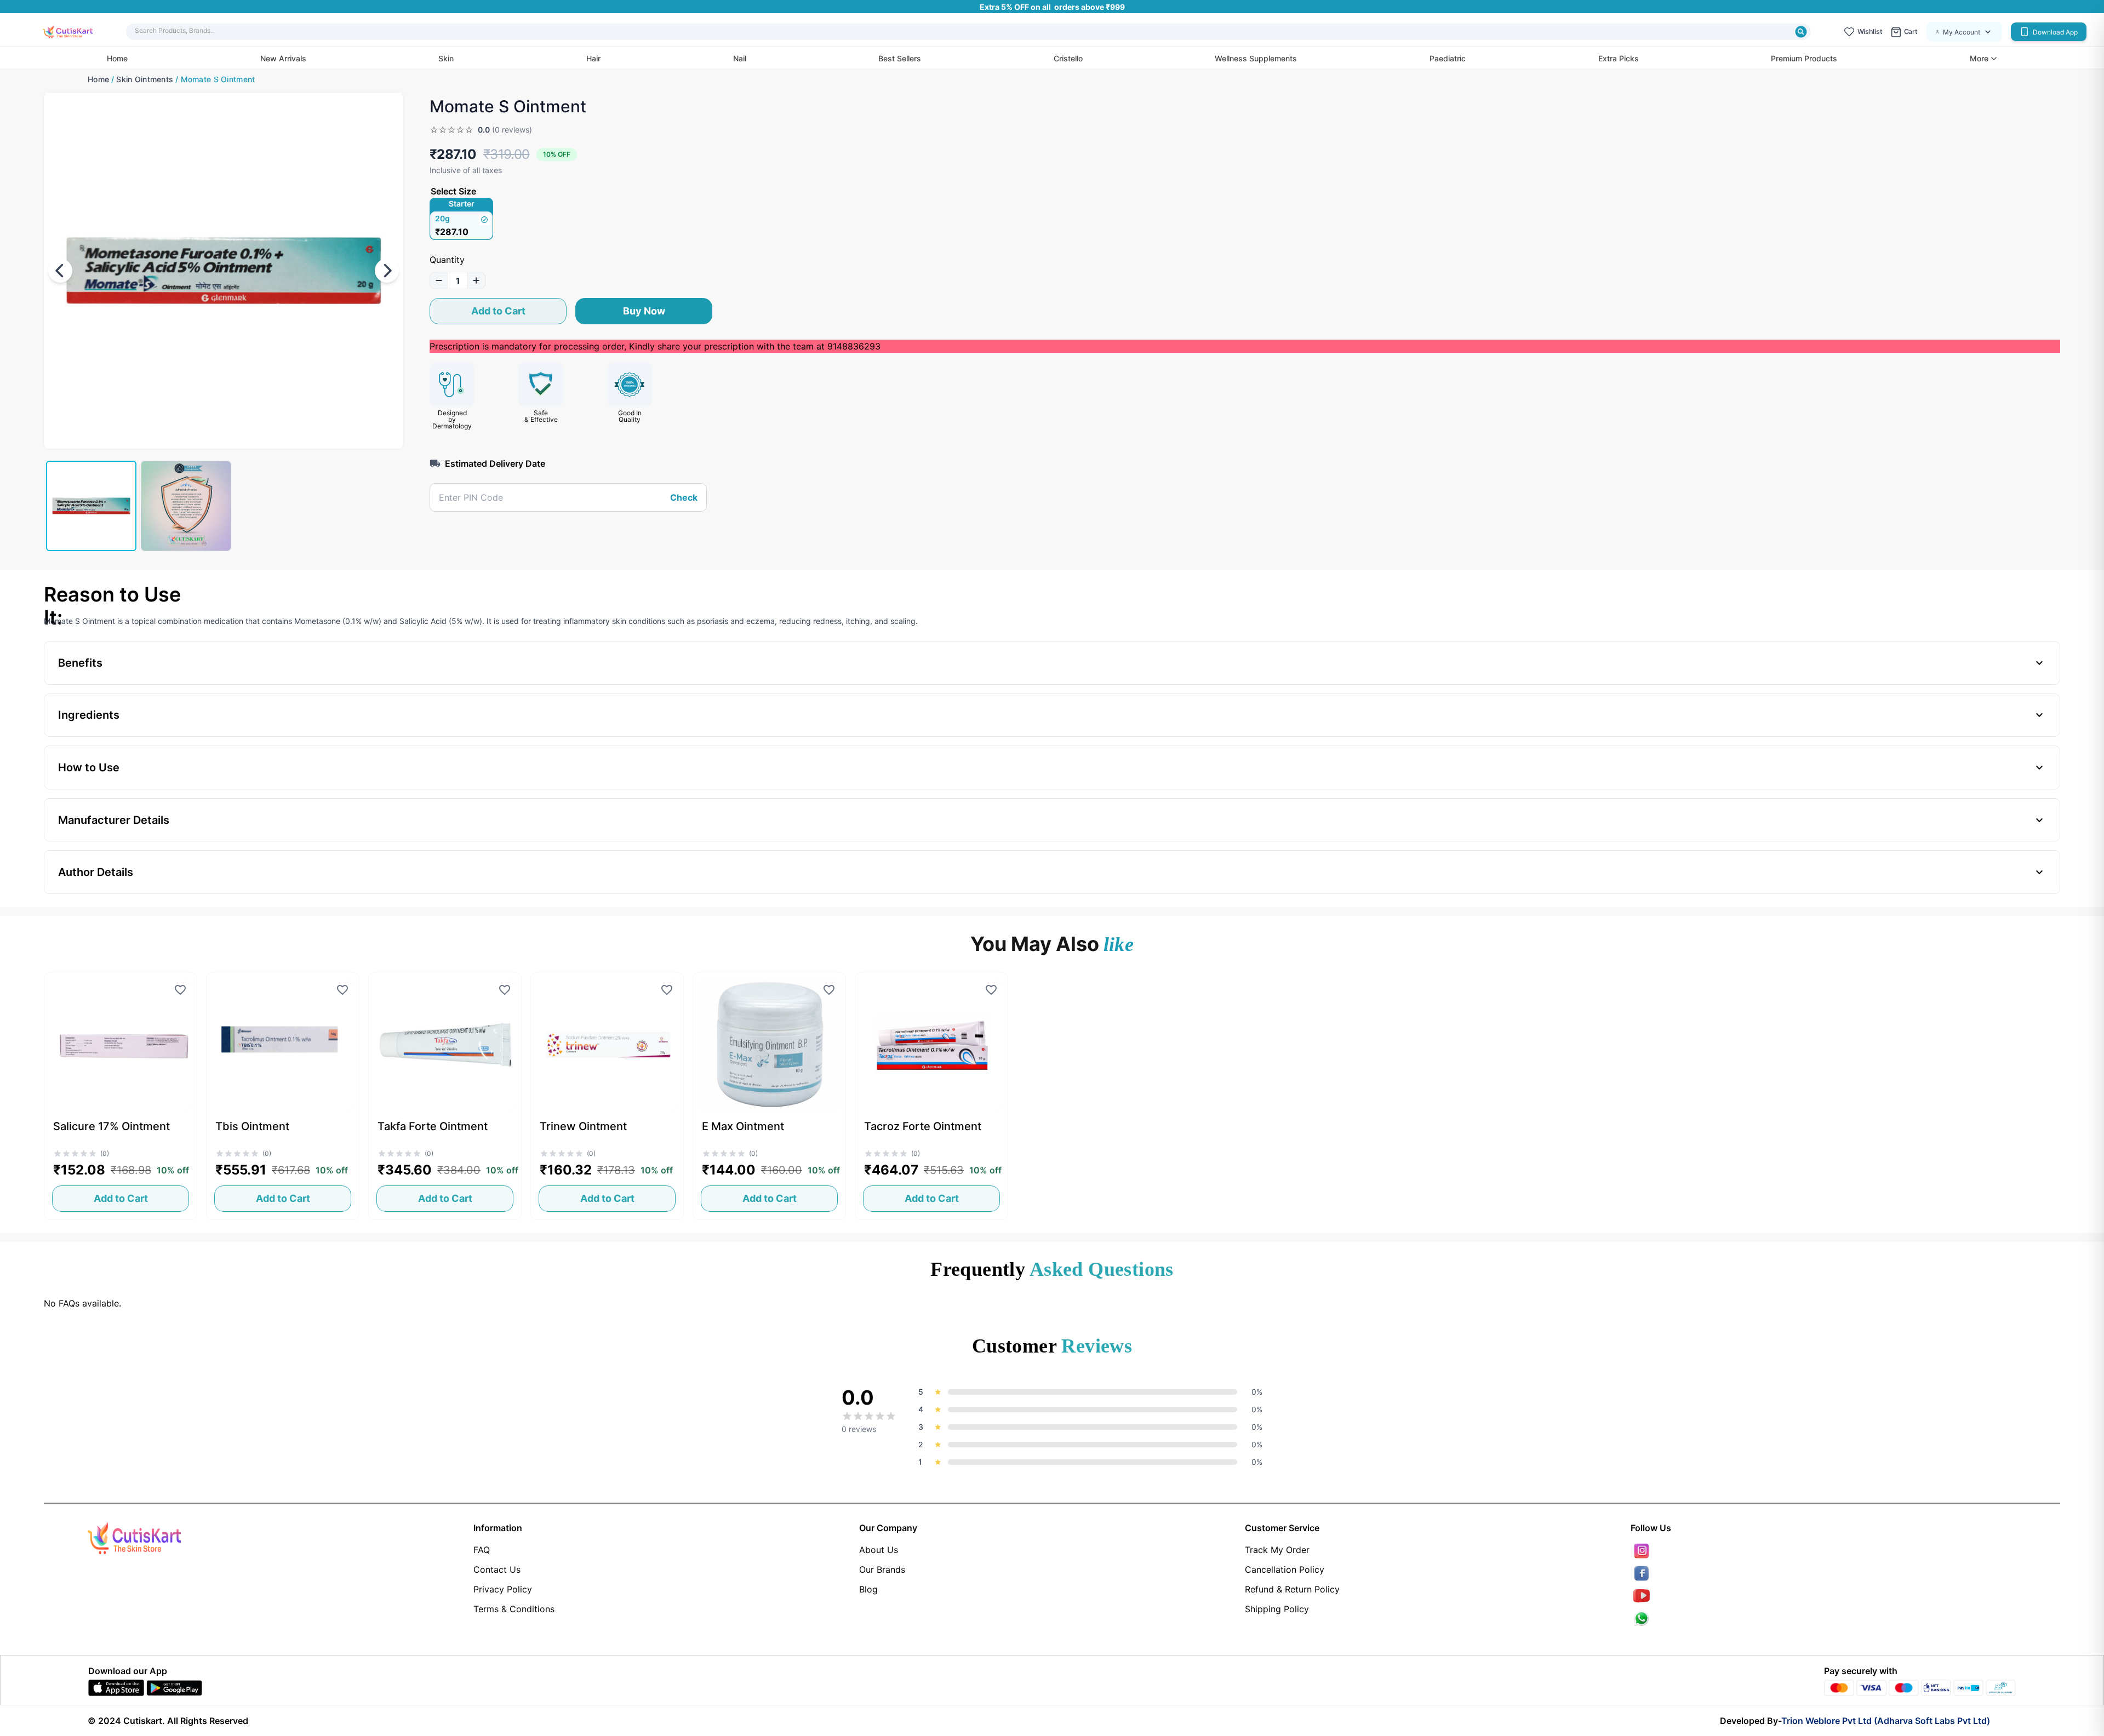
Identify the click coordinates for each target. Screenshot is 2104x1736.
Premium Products (1804, 58)
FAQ (482, 1550)
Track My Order (1277, 1550)
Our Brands (882, 1569)
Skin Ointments (145, 79)
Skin (446, 58)
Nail (740, 58)
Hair (593, 58)
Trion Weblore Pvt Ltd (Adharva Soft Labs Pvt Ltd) (1886, 1721)
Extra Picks (1619, 58)
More (1979, 59)
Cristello (1068, 58)
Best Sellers (900, 58)
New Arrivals (283, 58)
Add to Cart (498, 311)
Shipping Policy (1277, 1609)
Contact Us (497, 1569)
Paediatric (1448, 58)
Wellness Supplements (1256, 58)
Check (684, 497)
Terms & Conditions (514, 1609)
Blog (868, 1589)
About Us (879, 1550)
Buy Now (644, 311)
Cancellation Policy (1285, 1569)
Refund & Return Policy (1292, 1589)
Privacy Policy (503, 1589)
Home (117, 58)
